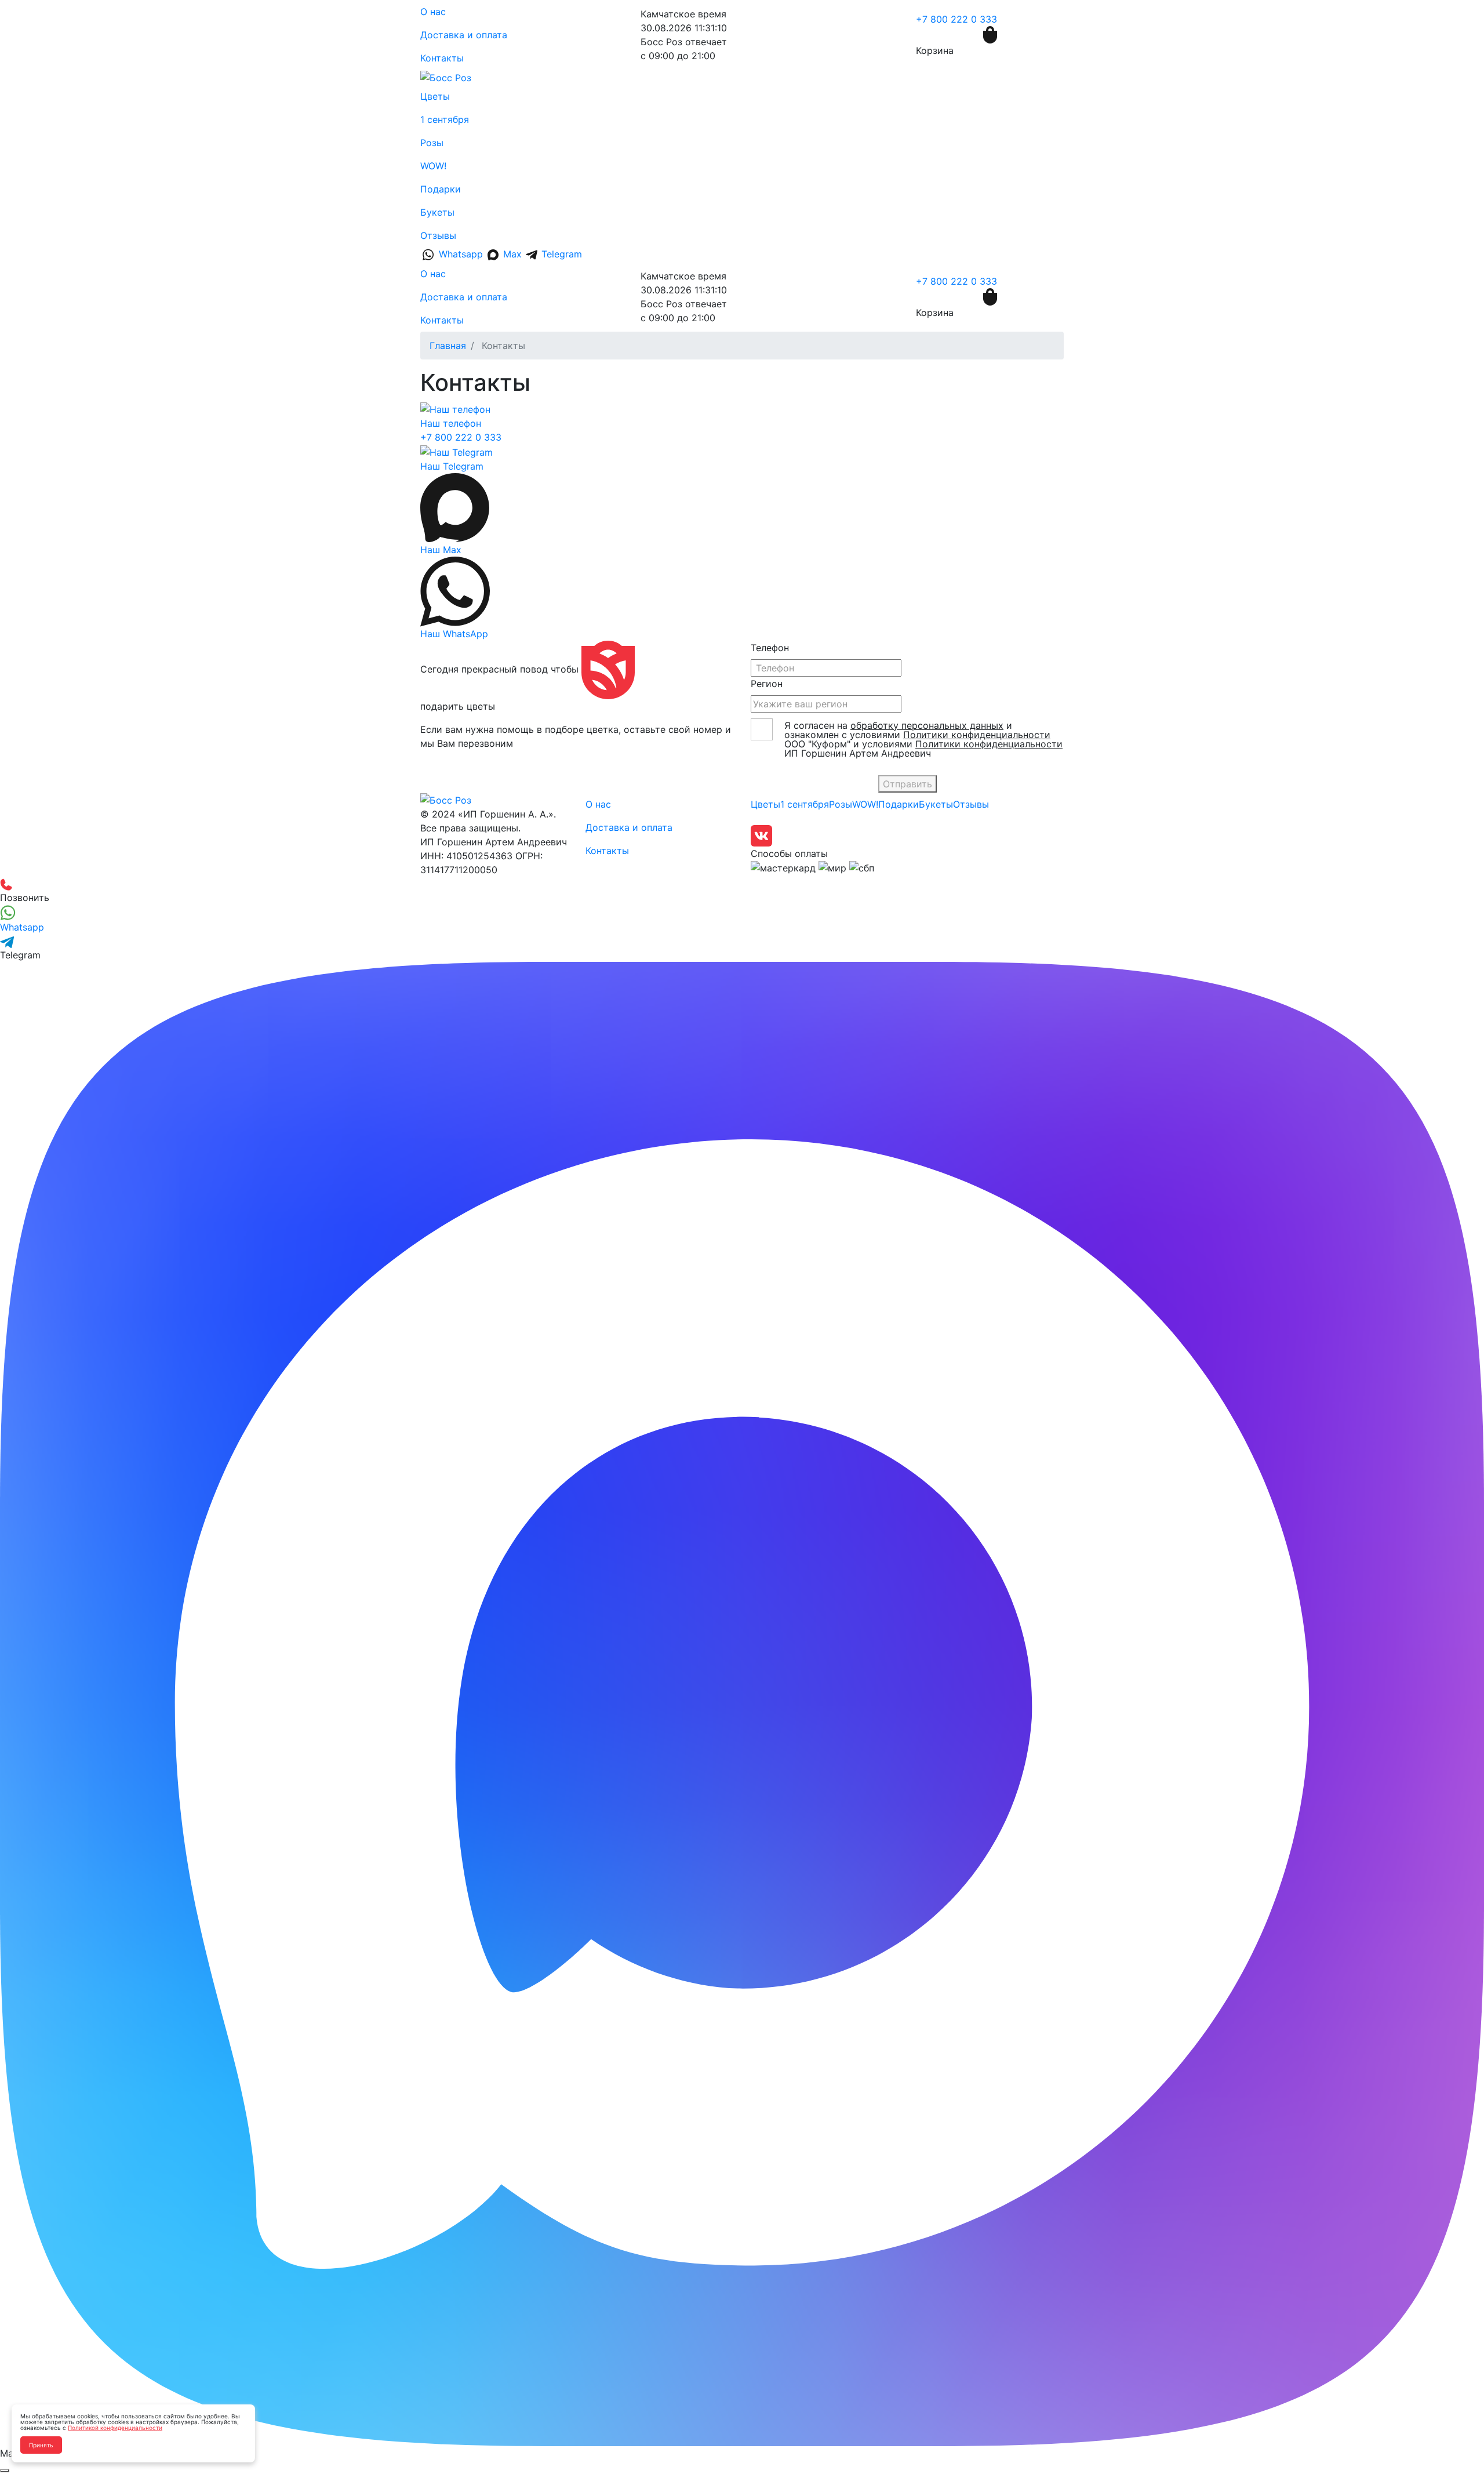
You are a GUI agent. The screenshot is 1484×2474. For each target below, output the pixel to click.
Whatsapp (461, 254)
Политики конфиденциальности (977, 735)
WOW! (433, 166)
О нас (433, 12)
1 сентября (445, 119)
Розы (432, 143)
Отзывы (438, 235)
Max (512, 254)
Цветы (435, 96)
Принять (41, 2445)
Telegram (560, 254)
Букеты (437, 212)
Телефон (770, 648)
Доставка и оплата (464, 35)
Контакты (442, 58)
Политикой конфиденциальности (115, 2428)
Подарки (441, 189)
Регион (767, 684)
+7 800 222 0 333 (956, 19)
